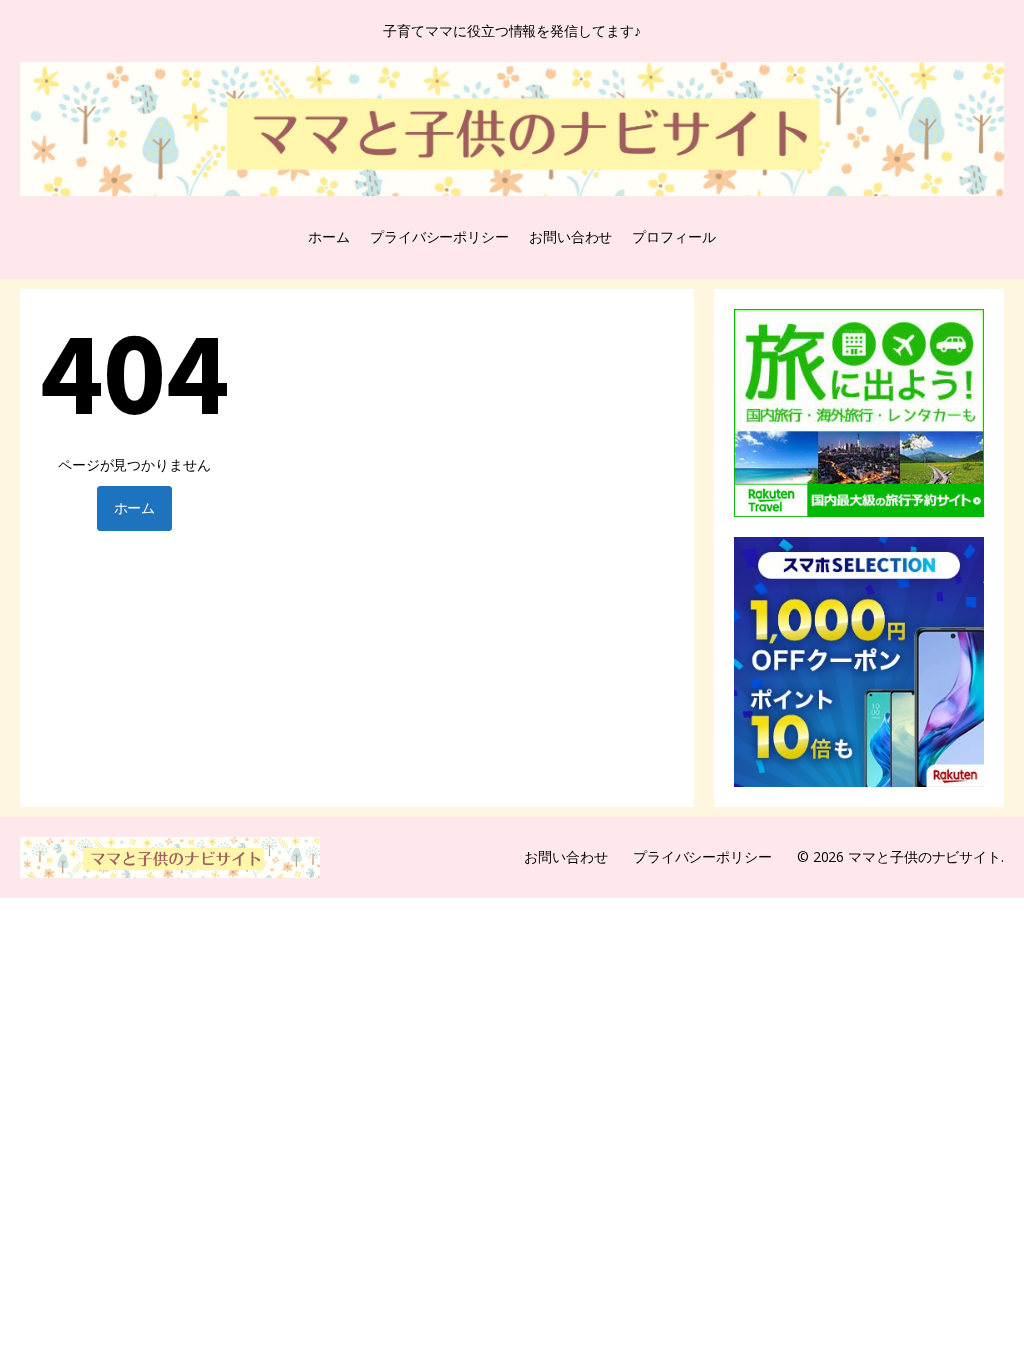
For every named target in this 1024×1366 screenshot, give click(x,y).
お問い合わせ (570, 236)
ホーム (329, 236)
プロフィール (673, 236)
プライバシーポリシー (439, 236)
